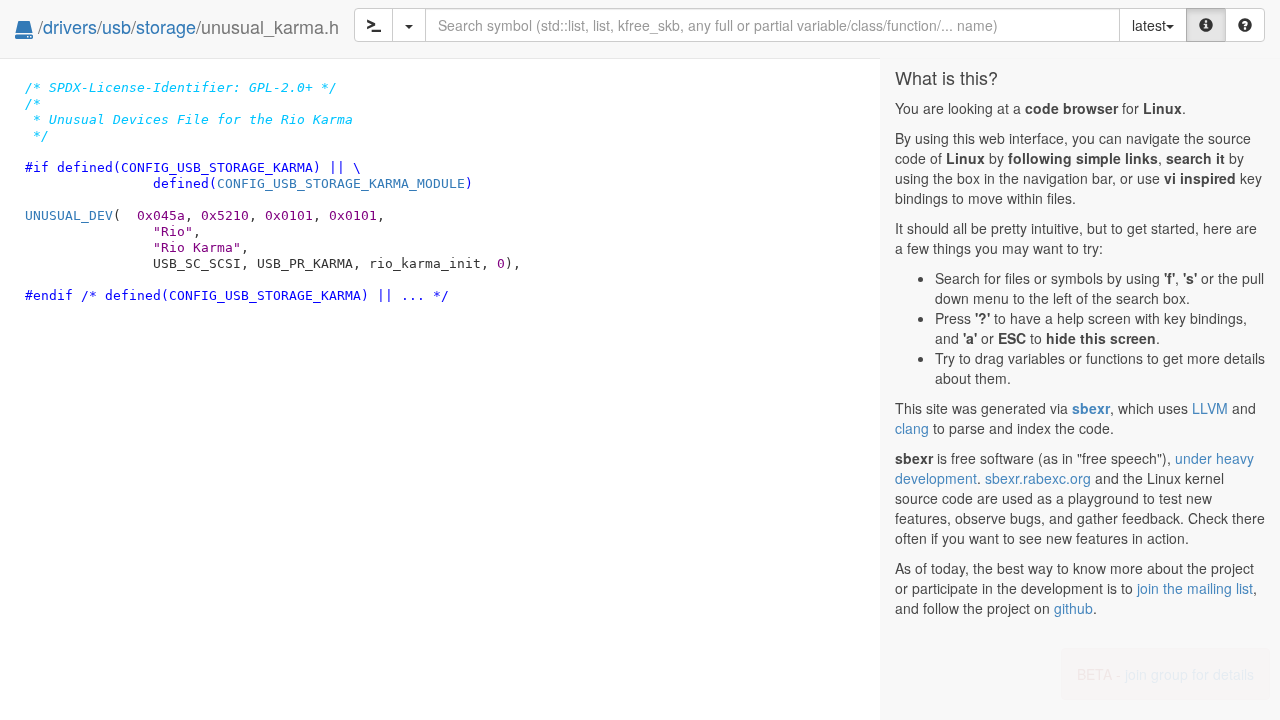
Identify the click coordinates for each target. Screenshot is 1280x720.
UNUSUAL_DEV (69, 215)
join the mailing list (1195, 588)
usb (116, 26)
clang (912, 428)
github (1073, 608)
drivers (70, 26)
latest (1149, 25)
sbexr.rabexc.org (1038, 478)
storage (166, 26)
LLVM (1210, 408)
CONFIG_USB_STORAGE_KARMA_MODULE (341, 183)
